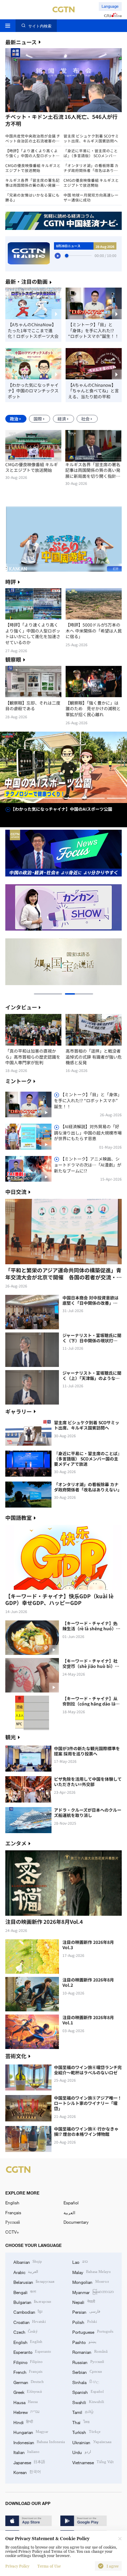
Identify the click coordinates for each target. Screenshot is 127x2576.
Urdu (81, 2452)
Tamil (83, 2412)
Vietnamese (93, 2462)
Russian (88, 2362)
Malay (91, 2272)
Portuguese (93, 2332)
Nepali (83, 2302)
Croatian (30, 2322)
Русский (13, 2222)
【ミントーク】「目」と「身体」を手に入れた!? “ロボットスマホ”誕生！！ (93, 330)
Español (71, 2203)
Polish (84, 2322)
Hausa (26, 2402)
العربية (69, 2212)
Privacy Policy (17, 2566)
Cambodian (28, 2312)
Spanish (88, 2392)
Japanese (29, 2462)
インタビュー (21, 1007)
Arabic (26, 2272)
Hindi (23, 2422)
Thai (81, 2422)
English (12, 2203)
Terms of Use (49, 2566)
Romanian (90, 2352)
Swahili (88, 2402)
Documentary (76, 2222)
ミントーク (19, 1081)
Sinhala (86, 2382)
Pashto (84, 2342)
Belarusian (34, 2282)
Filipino (28, 2362)
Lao (80, 2262)
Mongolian (90, 2282)
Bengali (25, 2292)
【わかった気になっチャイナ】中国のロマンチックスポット (33, 391)
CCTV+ (12, 2232)
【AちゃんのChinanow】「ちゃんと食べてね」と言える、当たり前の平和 (93, 391)
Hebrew (26, 2412)
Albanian (28, 2262)
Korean (27, 2472)
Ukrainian (92, 2442)
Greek (28, 2392)
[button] (34, 114)
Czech (26, 2332)
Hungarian (31, 2432)
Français (13, 2212)
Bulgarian (32, 2302)
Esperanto (32, 2352)
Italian (26, 2452)
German (29, 2382)
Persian (86, 2312)
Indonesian (39, 2442)
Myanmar (93, 2292)
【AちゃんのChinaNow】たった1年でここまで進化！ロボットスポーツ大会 (33, 330)
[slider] (67, 256)
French (28, 2372)
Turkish (86, 2432)
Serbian (87, 2372)
